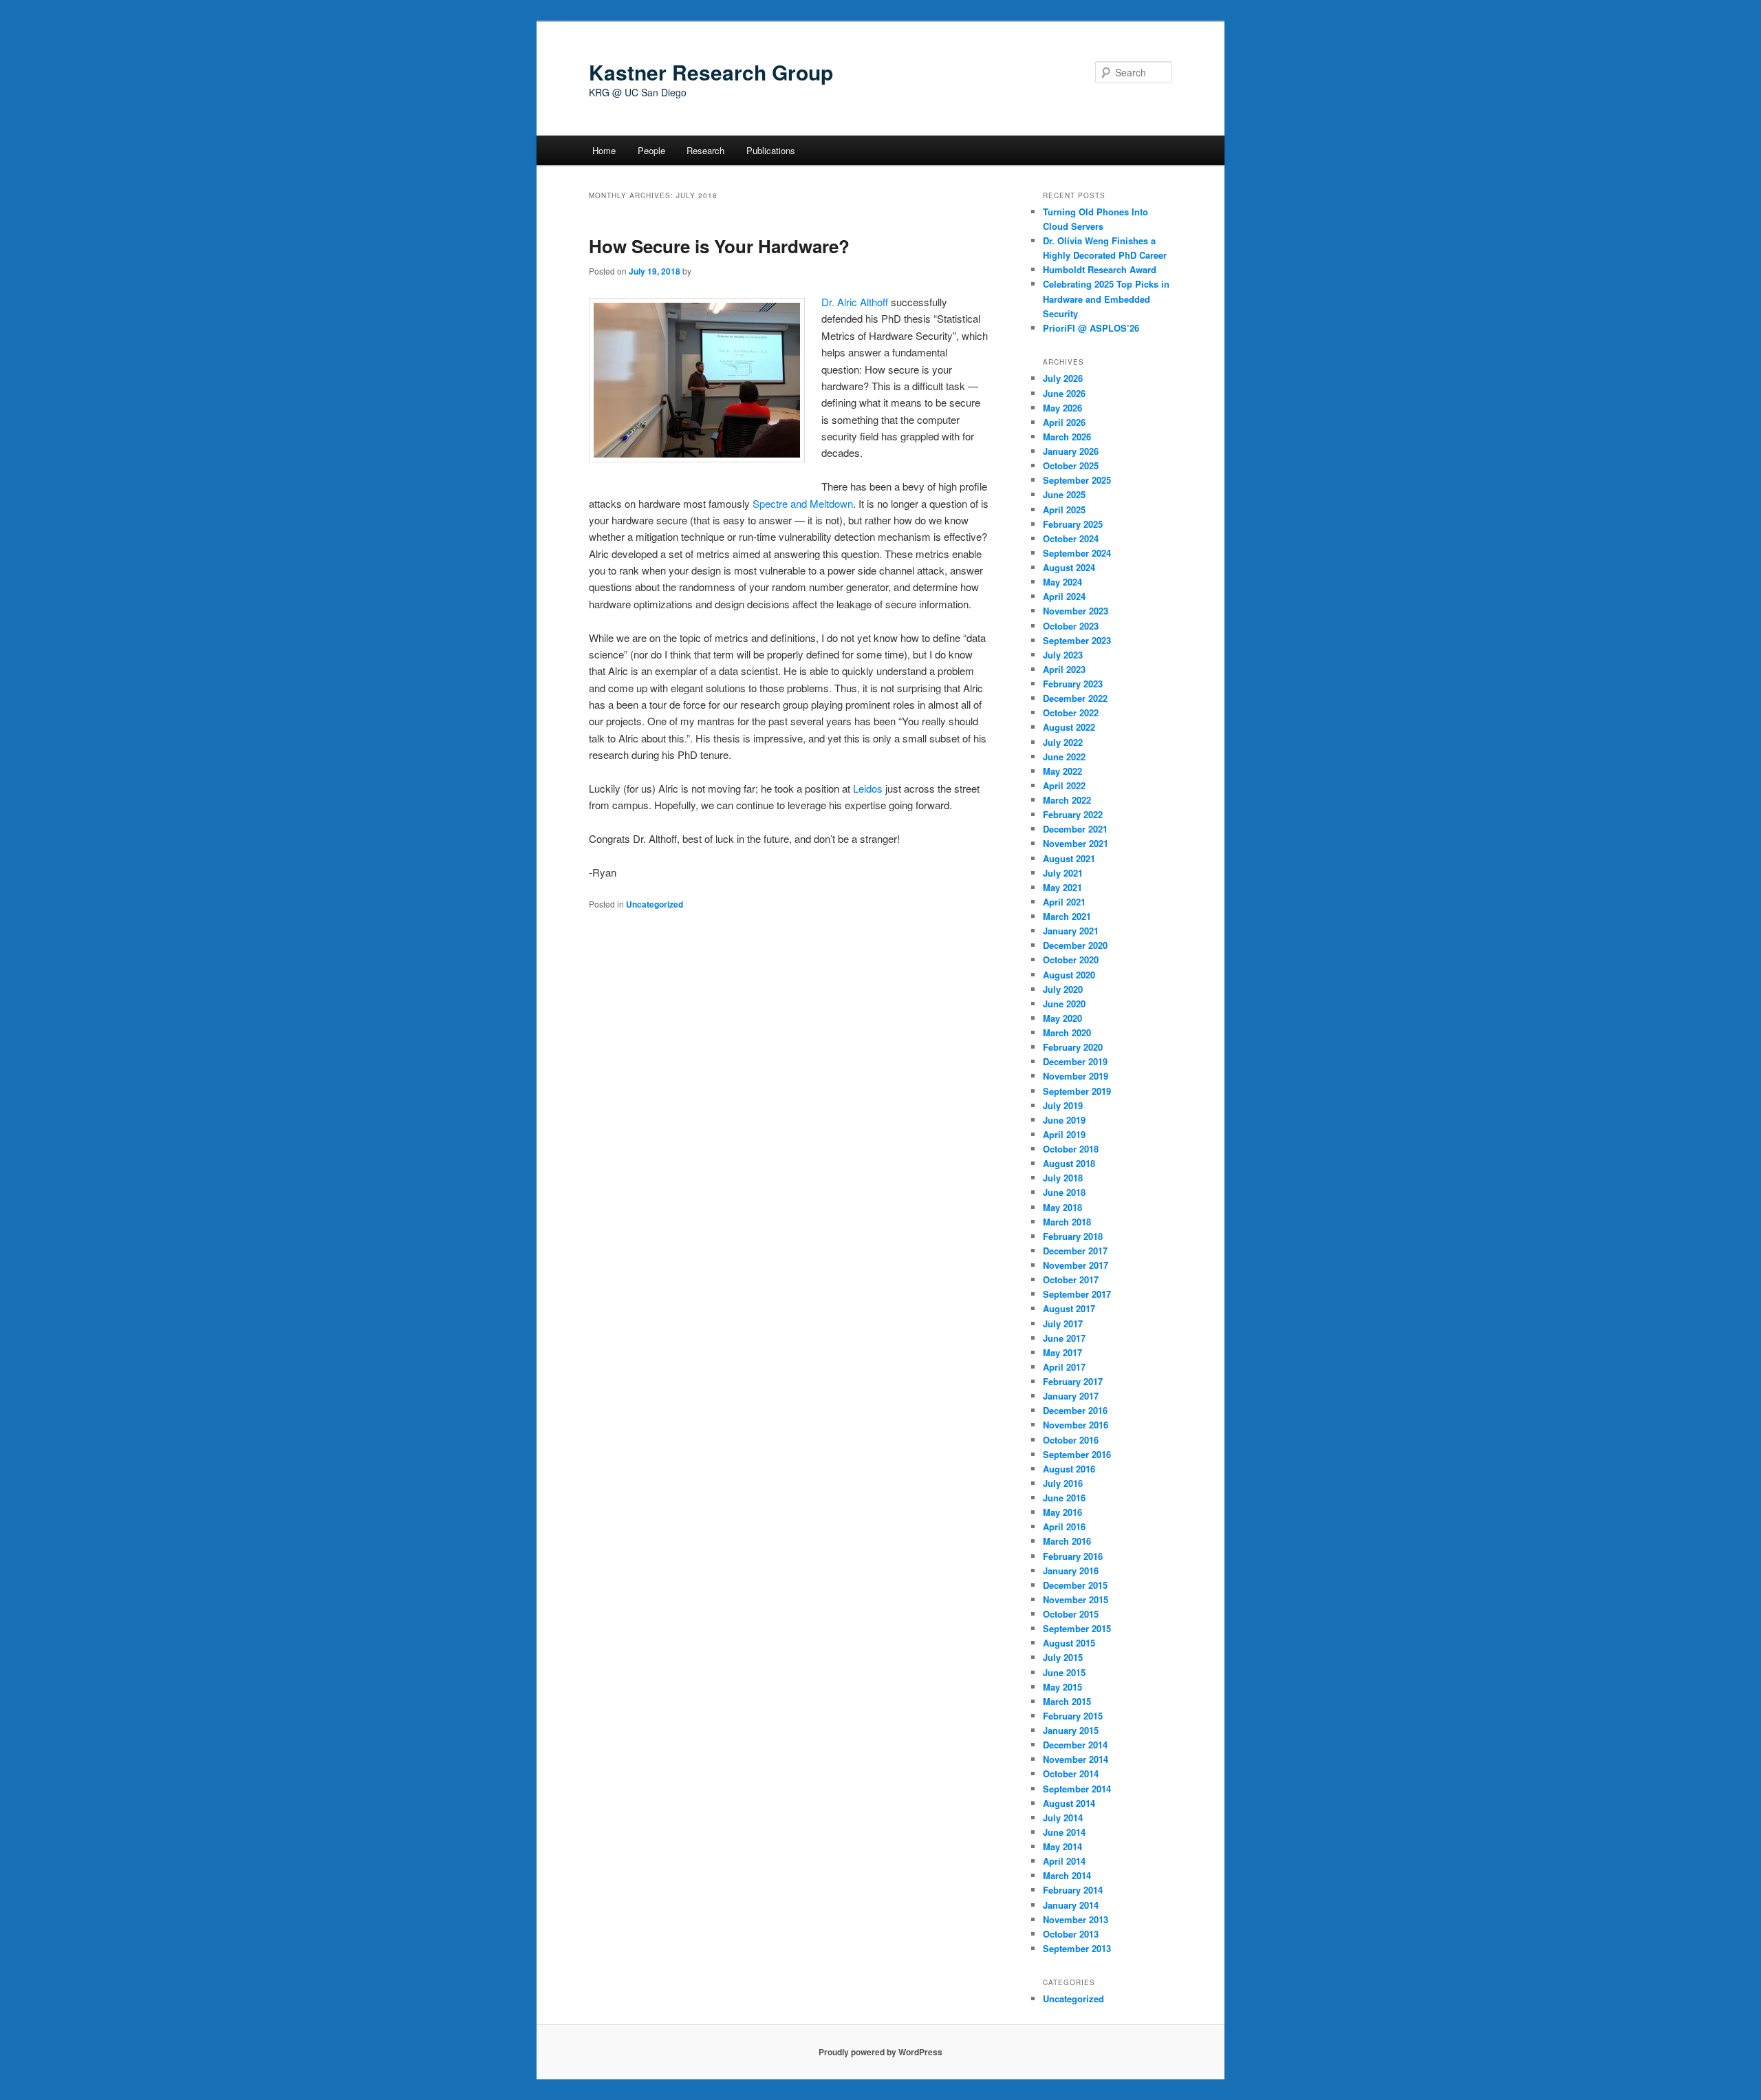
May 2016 (1062, 1512)
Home (604, 150)
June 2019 (1064, 1120)
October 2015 (1071, 1614)
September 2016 (1077, 1454)
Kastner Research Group (711, 72)
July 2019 (1063, 1105)
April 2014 (1064, 1861)
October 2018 (1071, 1149)
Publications (771, 150)
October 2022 (1071, 712)
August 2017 (1069, 1308)
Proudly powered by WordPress (880, 2052)
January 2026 (1071, 451)
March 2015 (1067, 1701)
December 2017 (1075, 1251)
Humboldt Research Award (1100, 269)
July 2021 (1063, 873)
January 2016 (1071, 1571)
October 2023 (1071, 626)
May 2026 (1062, 408)
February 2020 (1073, 1047)
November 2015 (1076, 1599)
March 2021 (1067, 916)
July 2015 (1063, 1657)
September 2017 (1077, 1294)
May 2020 (1062, 1018)
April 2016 (1064, 1526)
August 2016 (1069, 1469)
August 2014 (1069, 1803)
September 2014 (1077, 1789)
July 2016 (1063, 1483)
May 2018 (1062, 1207)
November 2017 (1076, 1265)
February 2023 (1073, 684)
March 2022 (1067, 800)
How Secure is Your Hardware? (719, 246)
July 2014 (1063, 1818)
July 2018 (1063, 1178)
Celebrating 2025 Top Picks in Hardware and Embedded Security (1106, 298)
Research (705, 150)
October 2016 (1071, 1440)
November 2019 (1076, 1076)
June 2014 (1064, 1832)
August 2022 (1069, 727)
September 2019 (1077, 1091)
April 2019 (1064, 1134)
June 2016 (1064, 1498)
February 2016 (1073, 1556)
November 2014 (1076, 1759)
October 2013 (1071, 1934)
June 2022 (1064, 757)
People (651, 150)
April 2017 (1064, 1367)
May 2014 (1062, 1846)
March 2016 (1067, 1541)
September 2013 (1077, 1948)
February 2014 (1073, 1890)
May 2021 (1062, 887)
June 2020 (1064, 1004)
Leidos (868, 788)
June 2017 (1064, 1338)
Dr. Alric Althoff (855, 302)
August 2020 (1069, 975)
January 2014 (1071, 1905)
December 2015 (1075, 1585)
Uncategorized (655, 904)
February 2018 (1073, 1236)
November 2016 (1076, 1425)
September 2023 (1077, 640)
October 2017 (1071, 1279)
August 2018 (1069, 1163)
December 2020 (1075, 945)
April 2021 (1064, 902)
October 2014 (1071, 1774)
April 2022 (1064, 785)
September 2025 (1077, 480)
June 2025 (1064, 494)
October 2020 (1071, 960)
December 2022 (1075, 698)
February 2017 (1073, 1381)
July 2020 (1063, 989)
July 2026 (1063, 378)
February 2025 (1073, 524)
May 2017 (1062, 1352)
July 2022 (1063, 742)
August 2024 (1069, 567)
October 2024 (1071, 538)
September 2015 (1077, 1628)
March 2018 (1067, 1222)
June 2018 (1064, 1192)
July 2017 (1063, 1324)
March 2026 (1067, 437)
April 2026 (1064, 422)
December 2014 (1075, 1745)
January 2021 (1071, 931)
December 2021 (1075, 829)
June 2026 (1064, 393)
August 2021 (1069, 858)
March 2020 (1067, 1032)
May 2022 (1062, 771)
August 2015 (1069, 1643)
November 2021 (1076, 843)
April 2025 (1064, 510)
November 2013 (1076, 1919)
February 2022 (1073, 814)
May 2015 (1062, 1687)
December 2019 (1075, 1061)
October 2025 (1071, 465)
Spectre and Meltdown (803, 503)
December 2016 (1075, 1410)
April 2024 (1064, 596)
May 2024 (1062, 582)
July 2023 (1063, 655)
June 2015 (1064, 1672)
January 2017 (1071, 1396)
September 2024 (1077, 553)
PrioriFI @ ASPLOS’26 (1091, 328)
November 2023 (1076, 611)
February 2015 (1073, 1716)
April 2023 (1064, 669)
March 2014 (1067, 1875)
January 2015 (1071, 1730)
